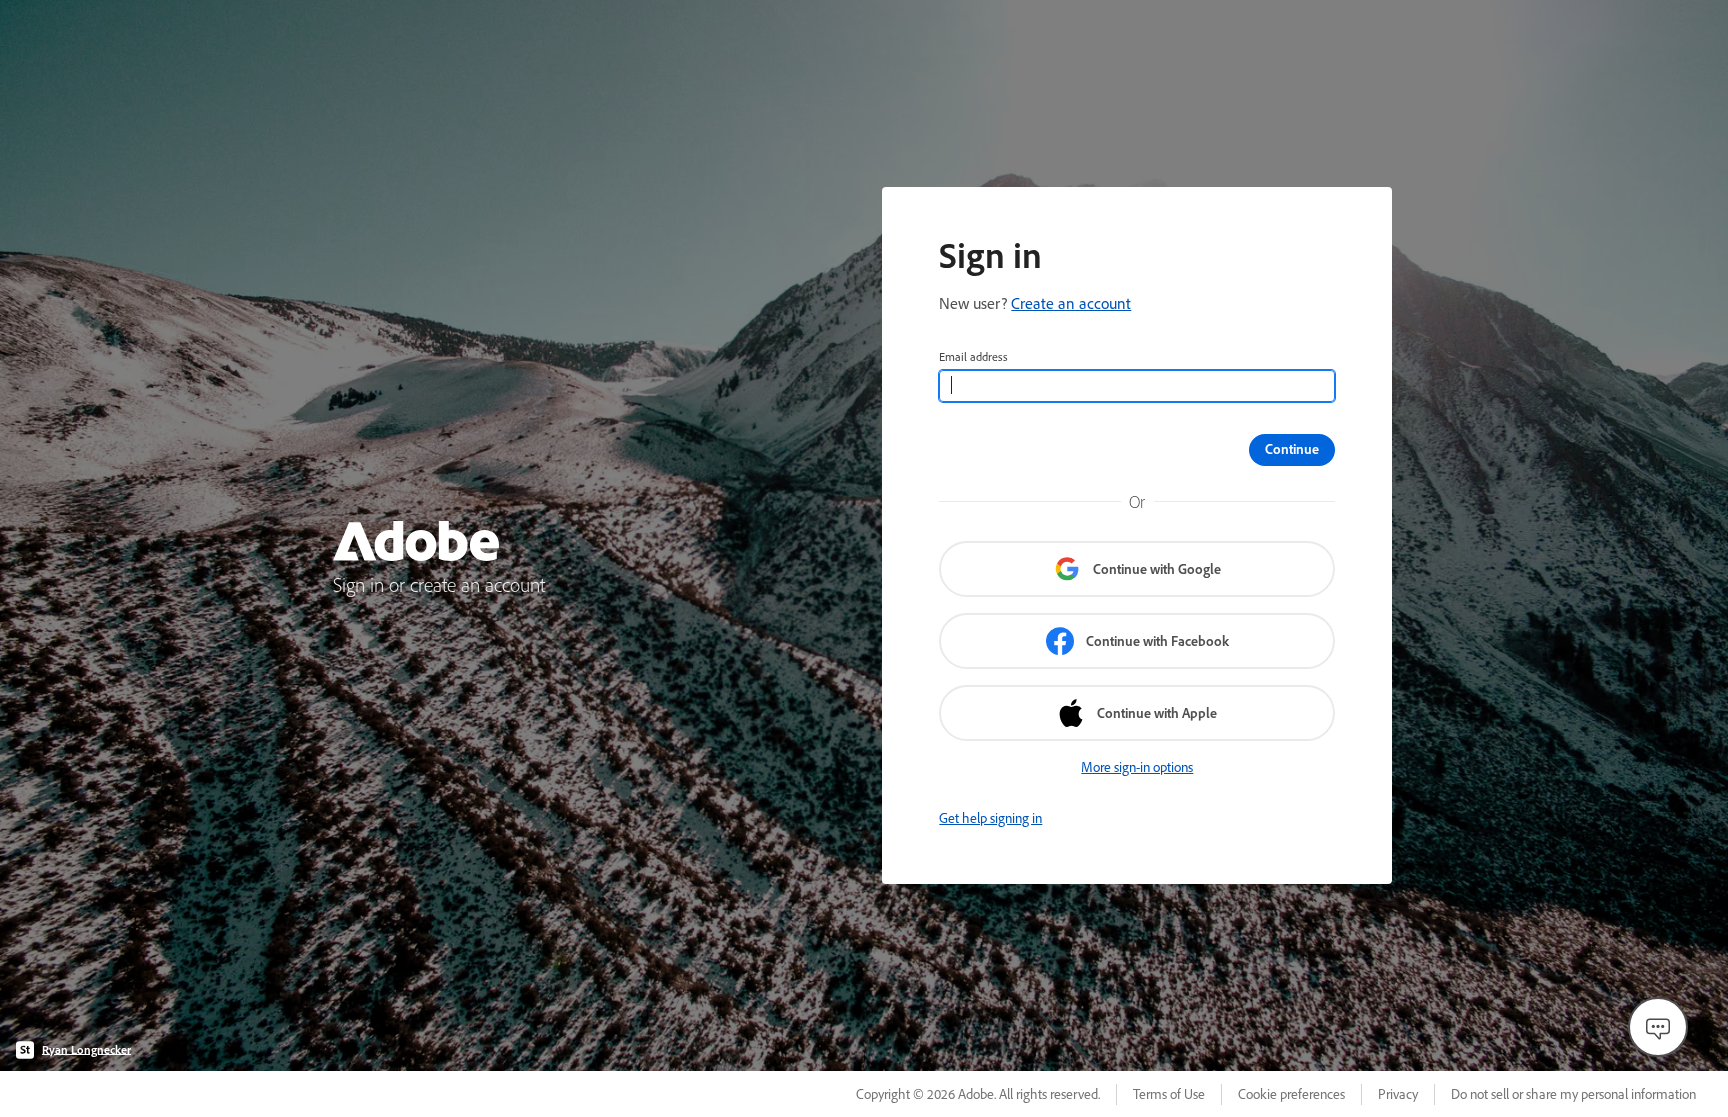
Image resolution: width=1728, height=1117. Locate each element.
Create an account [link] (1071, 303)
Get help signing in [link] (990, 818)
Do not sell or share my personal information (1573, 1094)
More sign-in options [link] (1137, 767)
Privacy (1398, 1094)
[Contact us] (1658, 1027)
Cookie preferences (1291, 1094)
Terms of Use (1169, 1094)
